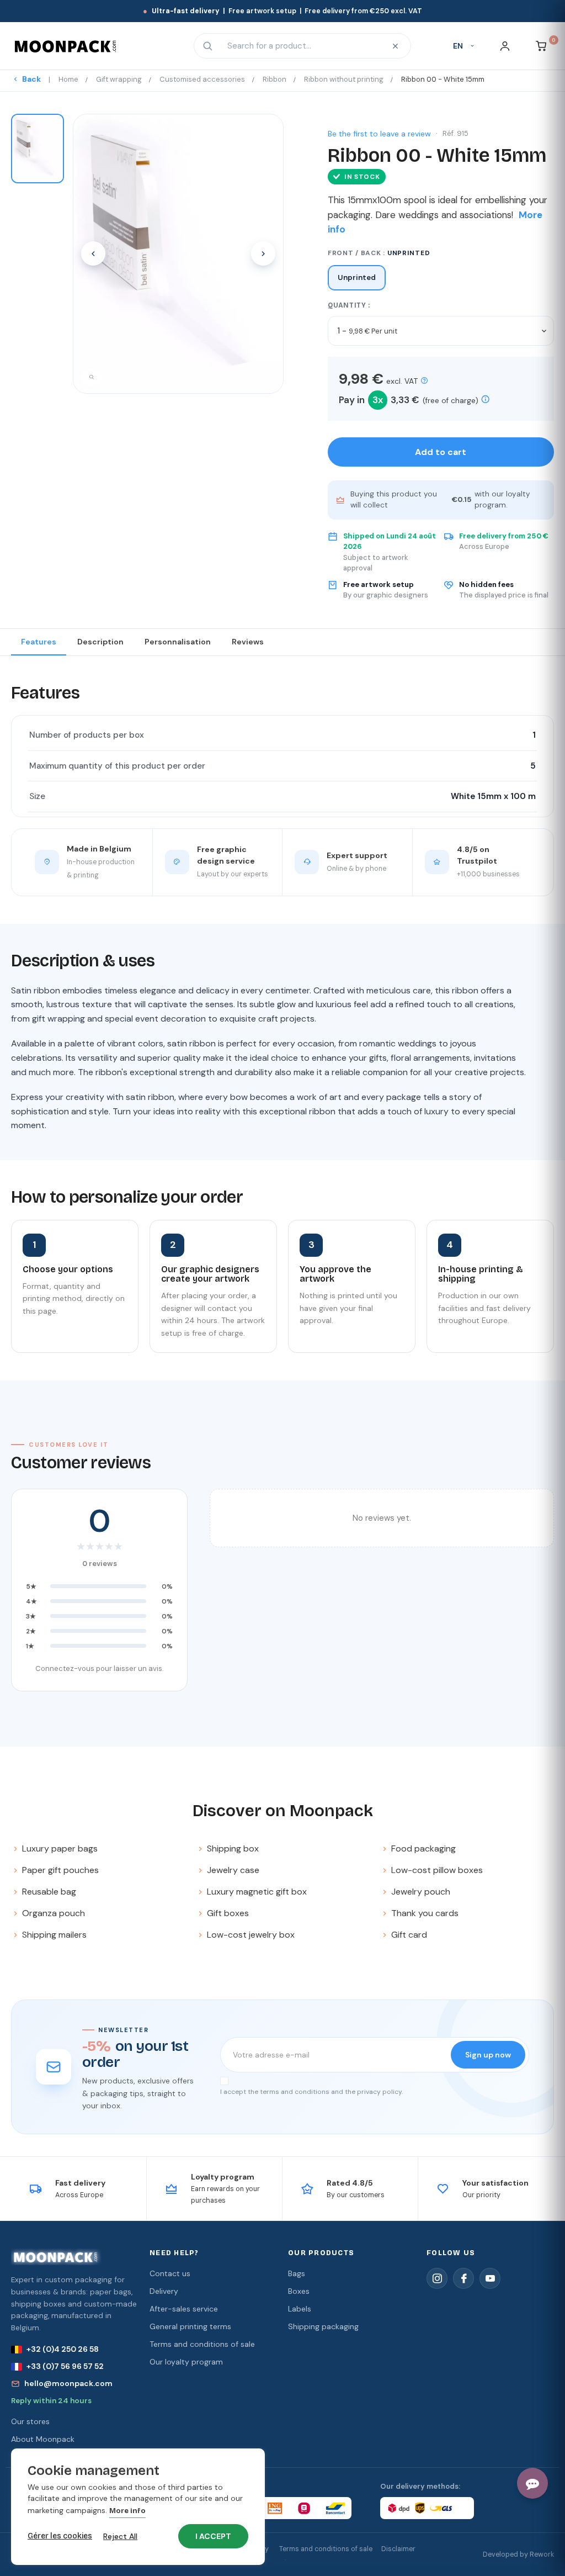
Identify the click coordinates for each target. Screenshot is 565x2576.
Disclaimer (398, 2549)
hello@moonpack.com (68, 2383)
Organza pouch (54, 1913)
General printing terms (190, 2326)
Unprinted (357, 277)
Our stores (30, 2421)
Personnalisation (178, 642)
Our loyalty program (186, 2362)
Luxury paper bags (60, 1848)
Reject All (120, 2536)
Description (100, 642)
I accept (213, 2536)
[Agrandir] (92, 378)
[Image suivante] (263, 253)
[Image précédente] (93, 253)
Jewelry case (233, 1870)
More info (127, 2511)
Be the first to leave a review (379, 134)
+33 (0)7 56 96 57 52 (65, 2366)
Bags (297, 2273)
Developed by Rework (518, 2554)
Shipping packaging (323, 2326)
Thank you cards (425, 1913)
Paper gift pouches (60, 1870)
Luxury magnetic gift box (257, 1892)
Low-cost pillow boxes (437, 1870)
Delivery (164, 2291)
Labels (300, 2309)
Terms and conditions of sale (202, 2344)
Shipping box (233, 1848)
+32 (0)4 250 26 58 (63, 2349)
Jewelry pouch (421, 1892)
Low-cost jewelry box (251, 1935)
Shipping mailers (54, 1935)
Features (39, 642)
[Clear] (396, 46)
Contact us (170, 2273)
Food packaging (423, 1848)
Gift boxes (228, 1913)
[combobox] (301, 46)
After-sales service (184, 2309)
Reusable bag (49, 1892)
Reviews (248, 642)
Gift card (409, 1935)
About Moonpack (43, 2439)
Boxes (299, 2291)
